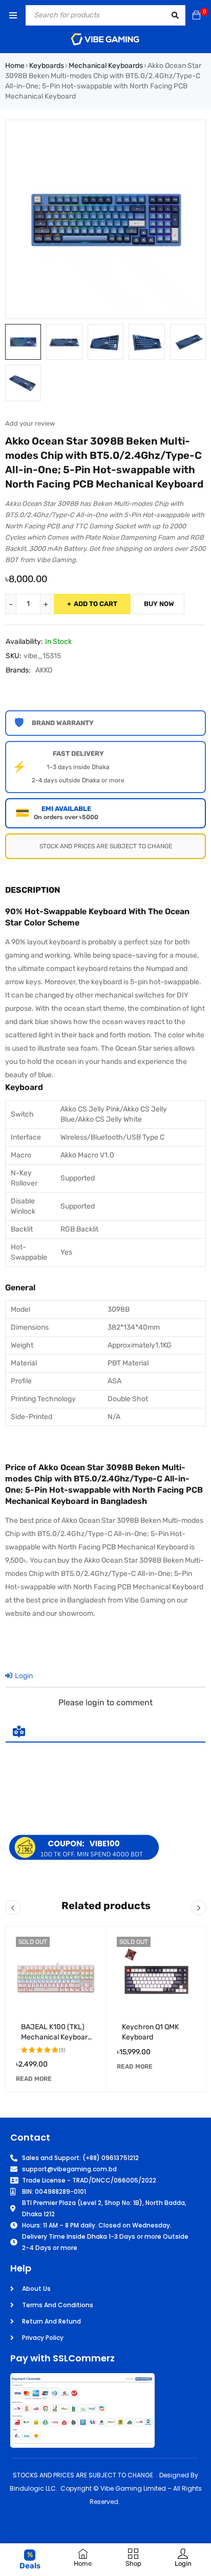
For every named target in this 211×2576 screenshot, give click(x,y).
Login (23, 1676)
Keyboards (47, 66)
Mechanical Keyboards (106, 66)
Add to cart (96, 604)
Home (15, 66)
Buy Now (159, 604)
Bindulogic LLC (33, 2488)
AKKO (44, 670)
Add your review (30, 423)
